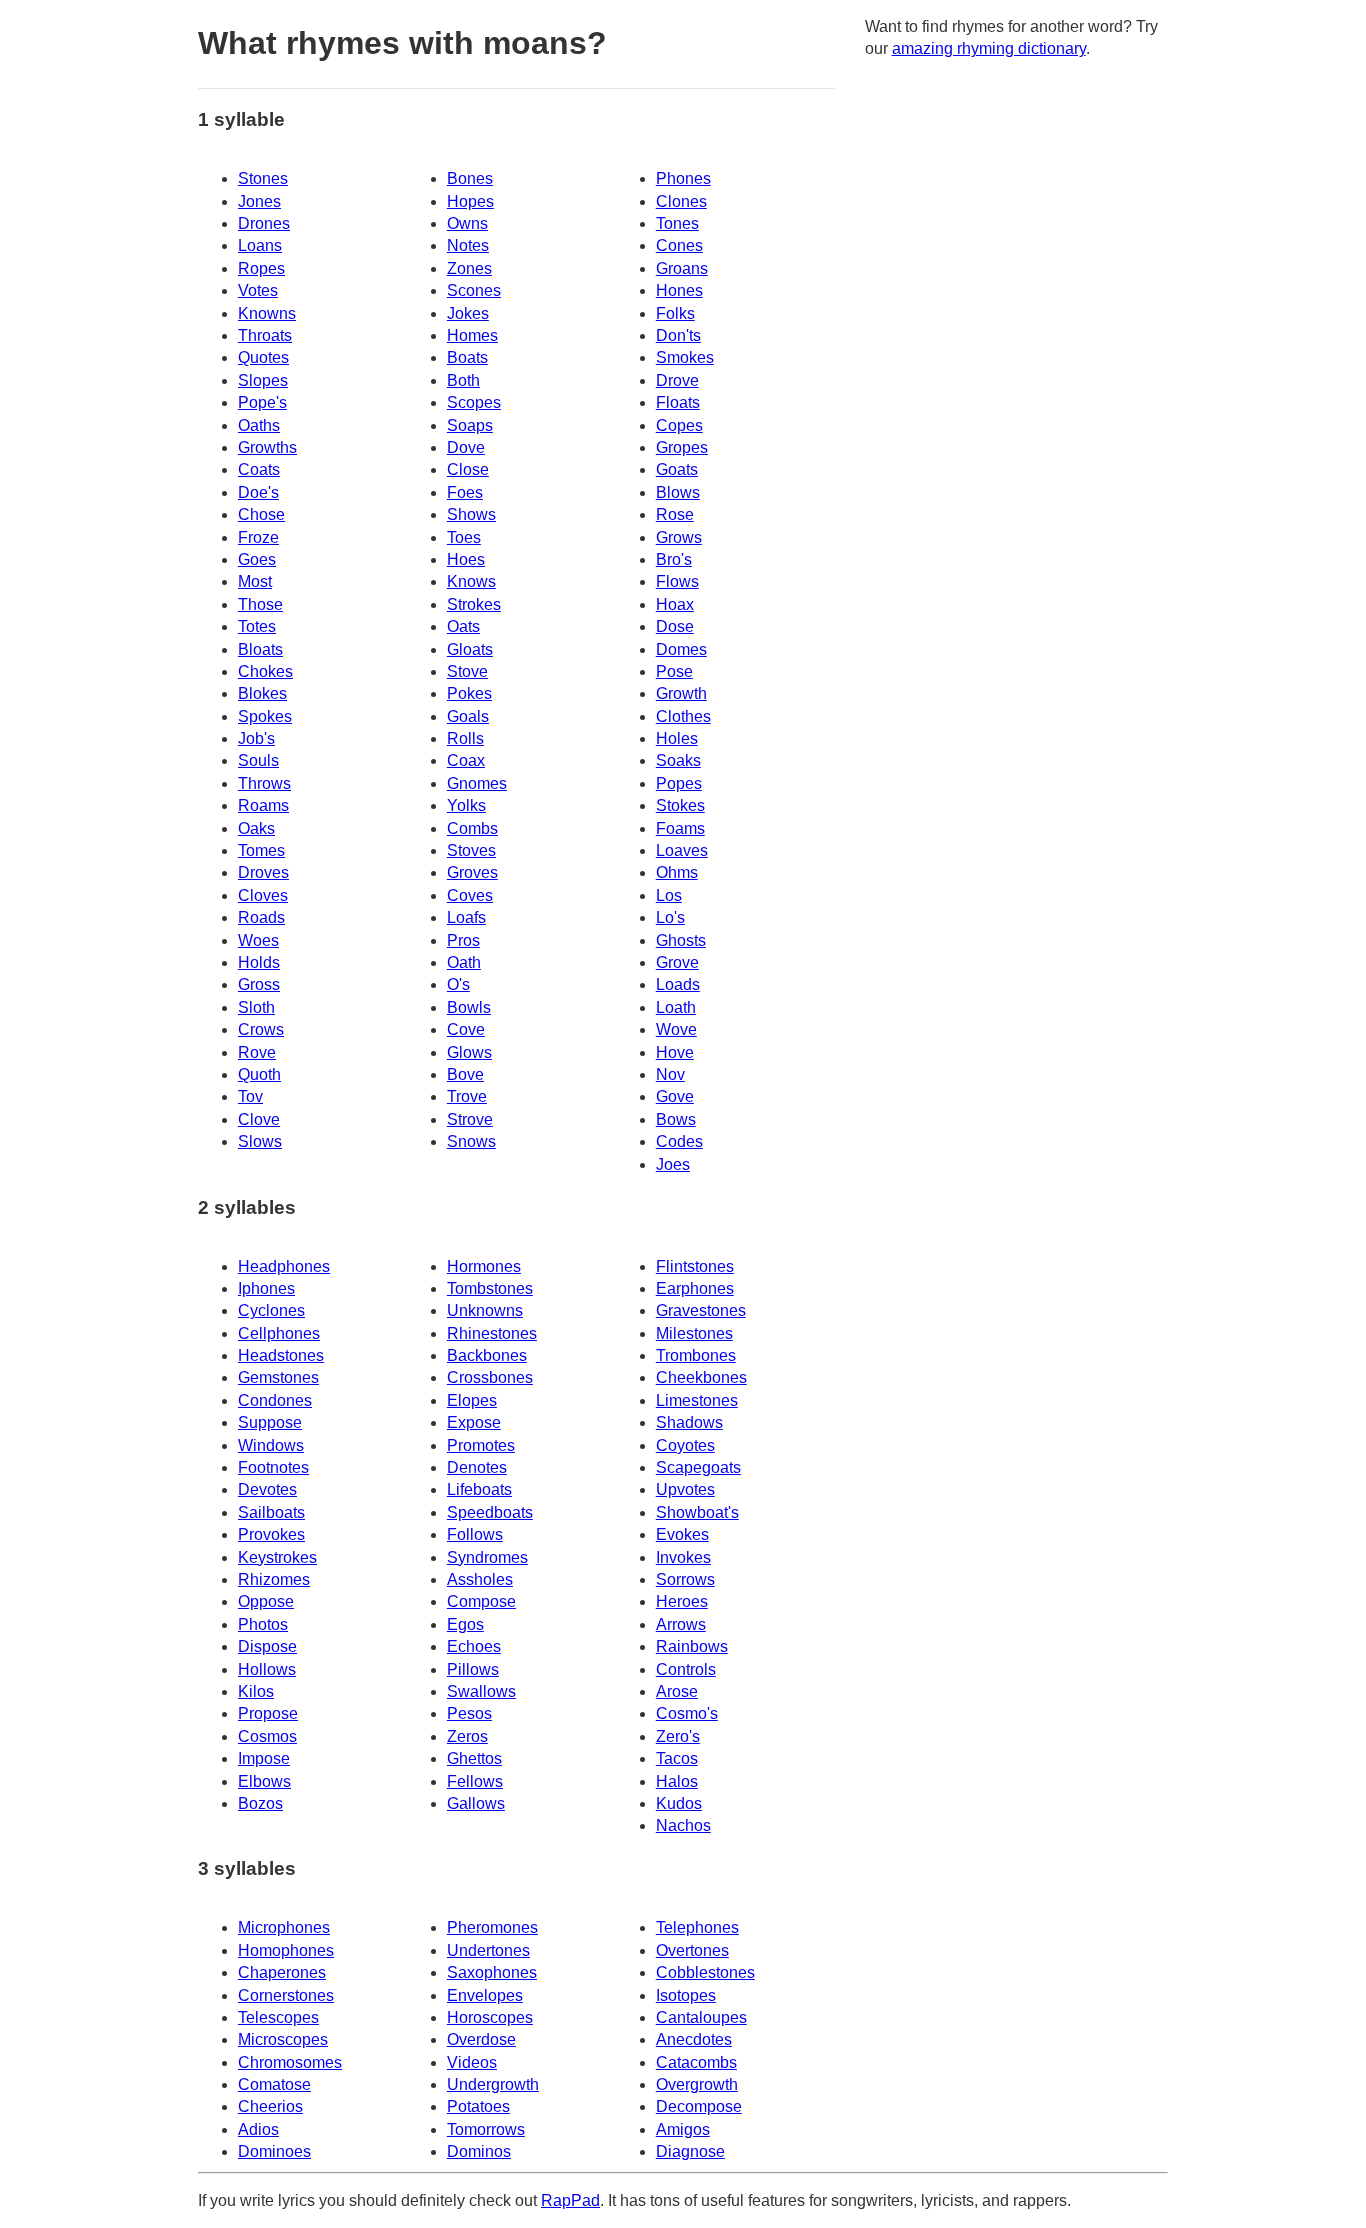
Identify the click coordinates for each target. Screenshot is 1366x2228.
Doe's (258, 492)
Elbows (264, 1781)
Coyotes (685, 1445)
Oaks (256, 828)
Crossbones (490, 1377)
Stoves (471, 850)
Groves (472, 872)
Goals (468, 716)
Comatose (274, 2084)
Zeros (467, 1736)
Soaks (678, 760)
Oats (463, 626)
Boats (467, 357)
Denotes (477, 1467)
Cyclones (271, 1310)
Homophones (286, 1950)
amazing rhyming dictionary (989, 48)
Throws (264, 783)
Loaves (682, 850)
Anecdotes (694, 2039)
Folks (675, 313)
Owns (467, 223)
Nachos (683, 1825)
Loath (676, 1007)
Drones (264, 223)
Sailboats (271, 1512)
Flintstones (695, 1266)
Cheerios (270, 2106)
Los (669, 895)
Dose (675, 626)
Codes (679, 1141)
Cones (679, 245)
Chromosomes (290, 2062)
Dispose (267, 1646)
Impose (264, 1758)
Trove (467, 1096)
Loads (678, 984)
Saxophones (492, 1972)
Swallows (481, 1691)
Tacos (677, 1758)
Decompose (699, 2106)
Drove (677, 380)
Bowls (469, 1007)
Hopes (470, 201)
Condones (275, 1400)
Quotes (263, 357)
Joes (673, 1164)
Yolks (466, 805)
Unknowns (485, 1310)
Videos (472, 2062)
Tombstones (490, 1288)
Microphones (284, 1927)
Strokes (474, 604)
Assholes (480, 1579)
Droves (263, 872)
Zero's (678, 1736)
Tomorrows (486, 2129)
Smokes (685, 357)
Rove (257, 1052)
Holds (259, 962)
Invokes (683, 1557)
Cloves (263, 895)
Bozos (260, 1803)
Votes (258, 290)
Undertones (488, 1950)
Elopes (472, 1400)
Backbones (487, 1355)
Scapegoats (698, 1467)
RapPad (570, 2200)
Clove (259, 1119)
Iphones (266, 1288)
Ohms (677, 872)
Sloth (256, 1007)
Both (463, 380)
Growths (267, 447)
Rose (675, 514)
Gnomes (477, 783)
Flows (677, 581)
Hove (675, 1052)
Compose (481, 1601)
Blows (678, 492)
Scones (474, 290)
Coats (259, 469)
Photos (263, 1624)
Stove (467, 671)
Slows (260, 1141)
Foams (680, 828)
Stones (263, 178)
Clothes (683, 716)
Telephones (697, 1927)
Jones (259, 201)
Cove (466, 1029)
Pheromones (492, 1927)
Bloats (260, 649)
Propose (268, 1713)
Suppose (270, 1422)
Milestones (694, 1333)
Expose (474, 1422)
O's (458, 984)
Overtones (692, 1950)
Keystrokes (277, 1557)
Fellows (475, 1781)
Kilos (256, 1691)
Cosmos (267, 1736)
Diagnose (690, 2151)
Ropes (261, 268)
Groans (682, 268)
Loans (260, 245)
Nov (670, 1074)
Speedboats (490, 1512)
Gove (675, 1096)
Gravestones (701, 1310)
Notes (468, 245)
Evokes (682, 1534)
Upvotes (685, 1489)
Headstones (281, 1355)
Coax (466, 760)
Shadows (689, 1422)
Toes (464, 537)
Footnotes (273, 1467)
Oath (464, 962)
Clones (681, 201)
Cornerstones (286, 1995)
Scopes (474, 402)
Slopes (263, 380)
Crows (261, 1029)
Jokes (468, 313)
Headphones (284, 1266)
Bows (676, 1119)
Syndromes (487, 1557)
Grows (679, 537)
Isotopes (686, 1995)
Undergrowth (493, 2084)
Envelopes (485, 1995)
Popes (679, 783)
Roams (263, 805)
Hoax (675, 604)
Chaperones (282, 1972)
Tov (250, 1096)
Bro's (674, 559)
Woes (258, 940)
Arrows (681, 1624)
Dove (466, 447)
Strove (470, 1119)
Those (260, 604)
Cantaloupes (701, 2017)
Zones (469, 268)
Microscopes (283, 2039)
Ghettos (474, 1758)
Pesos (469, 1713)
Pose (674, 671)
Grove (677, 962)
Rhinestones (492, 1333)
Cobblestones (705, 1972)
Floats (678, 402)
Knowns (267, 313)
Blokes (262, 693)
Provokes (271, 1534)
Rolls (465, 738)
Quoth (259, 1074)
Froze (258, 537)
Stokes (680, 805)
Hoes (466, 559)
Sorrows (685, 1579)
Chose (261, 514)
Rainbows (692, 1646)
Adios (258, 2129)
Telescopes (278, 2017)
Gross (259, 984)
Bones (470, 178)
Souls (258, 760)
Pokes (469, 693)
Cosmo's (687, 1713)
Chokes (265, 671)
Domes (681, 649)
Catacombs (696, 2062)
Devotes (267, 1489)
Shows (471, 514)
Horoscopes (490, 2017)
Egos (465, 1624)
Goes (257, 559)
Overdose (481, 2039)
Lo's (670, 917)
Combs (472, 828)
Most (255, 581)
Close (468, 469)
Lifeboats (479, 1489)
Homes (472, 335)
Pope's (262, 402)
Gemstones (278, 1377)
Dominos (479, 2151)
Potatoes (478, 2106)
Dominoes (274, 2151)
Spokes (265, 716)
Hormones (484, 1266)
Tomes (261, 850)
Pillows (473, 1669)
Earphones (695, 1288)
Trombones (696, 1355)
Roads (261, 917)
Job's (256, 738)
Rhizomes (274, 1579)
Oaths (259, 425)
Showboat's (697, 1512)
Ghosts (681, 940)
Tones (677, 223)
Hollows (267, 1669)
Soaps (470, 425)
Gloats (470, 649)
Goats (677, 469)
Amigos (683, 2129)
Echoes (474, 1646)
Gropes (682, 447)
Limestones (697, 1400)
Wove (676, 1029)
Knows (471, 581)
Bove (465, 1074)
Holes (677, 738)
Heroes (682, 1601)
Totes (257, 626)
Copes (679, 425)
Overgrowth (697, 2084)
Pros (463, 940)
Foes (465, 492)
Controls (686, 1669)
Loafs (466, 917)
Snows (471, 1141)
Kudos (679, 1803)
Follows (475, 1534)
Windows (271, 1445)
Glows (469, 1052)
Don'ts (678, 335)
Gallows (476, 1803)
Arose (677, 1691)
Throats (265, 335)
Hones (679, 290)
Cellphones (279, 1333)
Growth (681, 693)
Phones (683, 178)
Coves (470, 895)
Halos (677, 1781)
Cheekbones (701, 1377)
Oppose (266, 1601)
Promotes (481, 1445)
